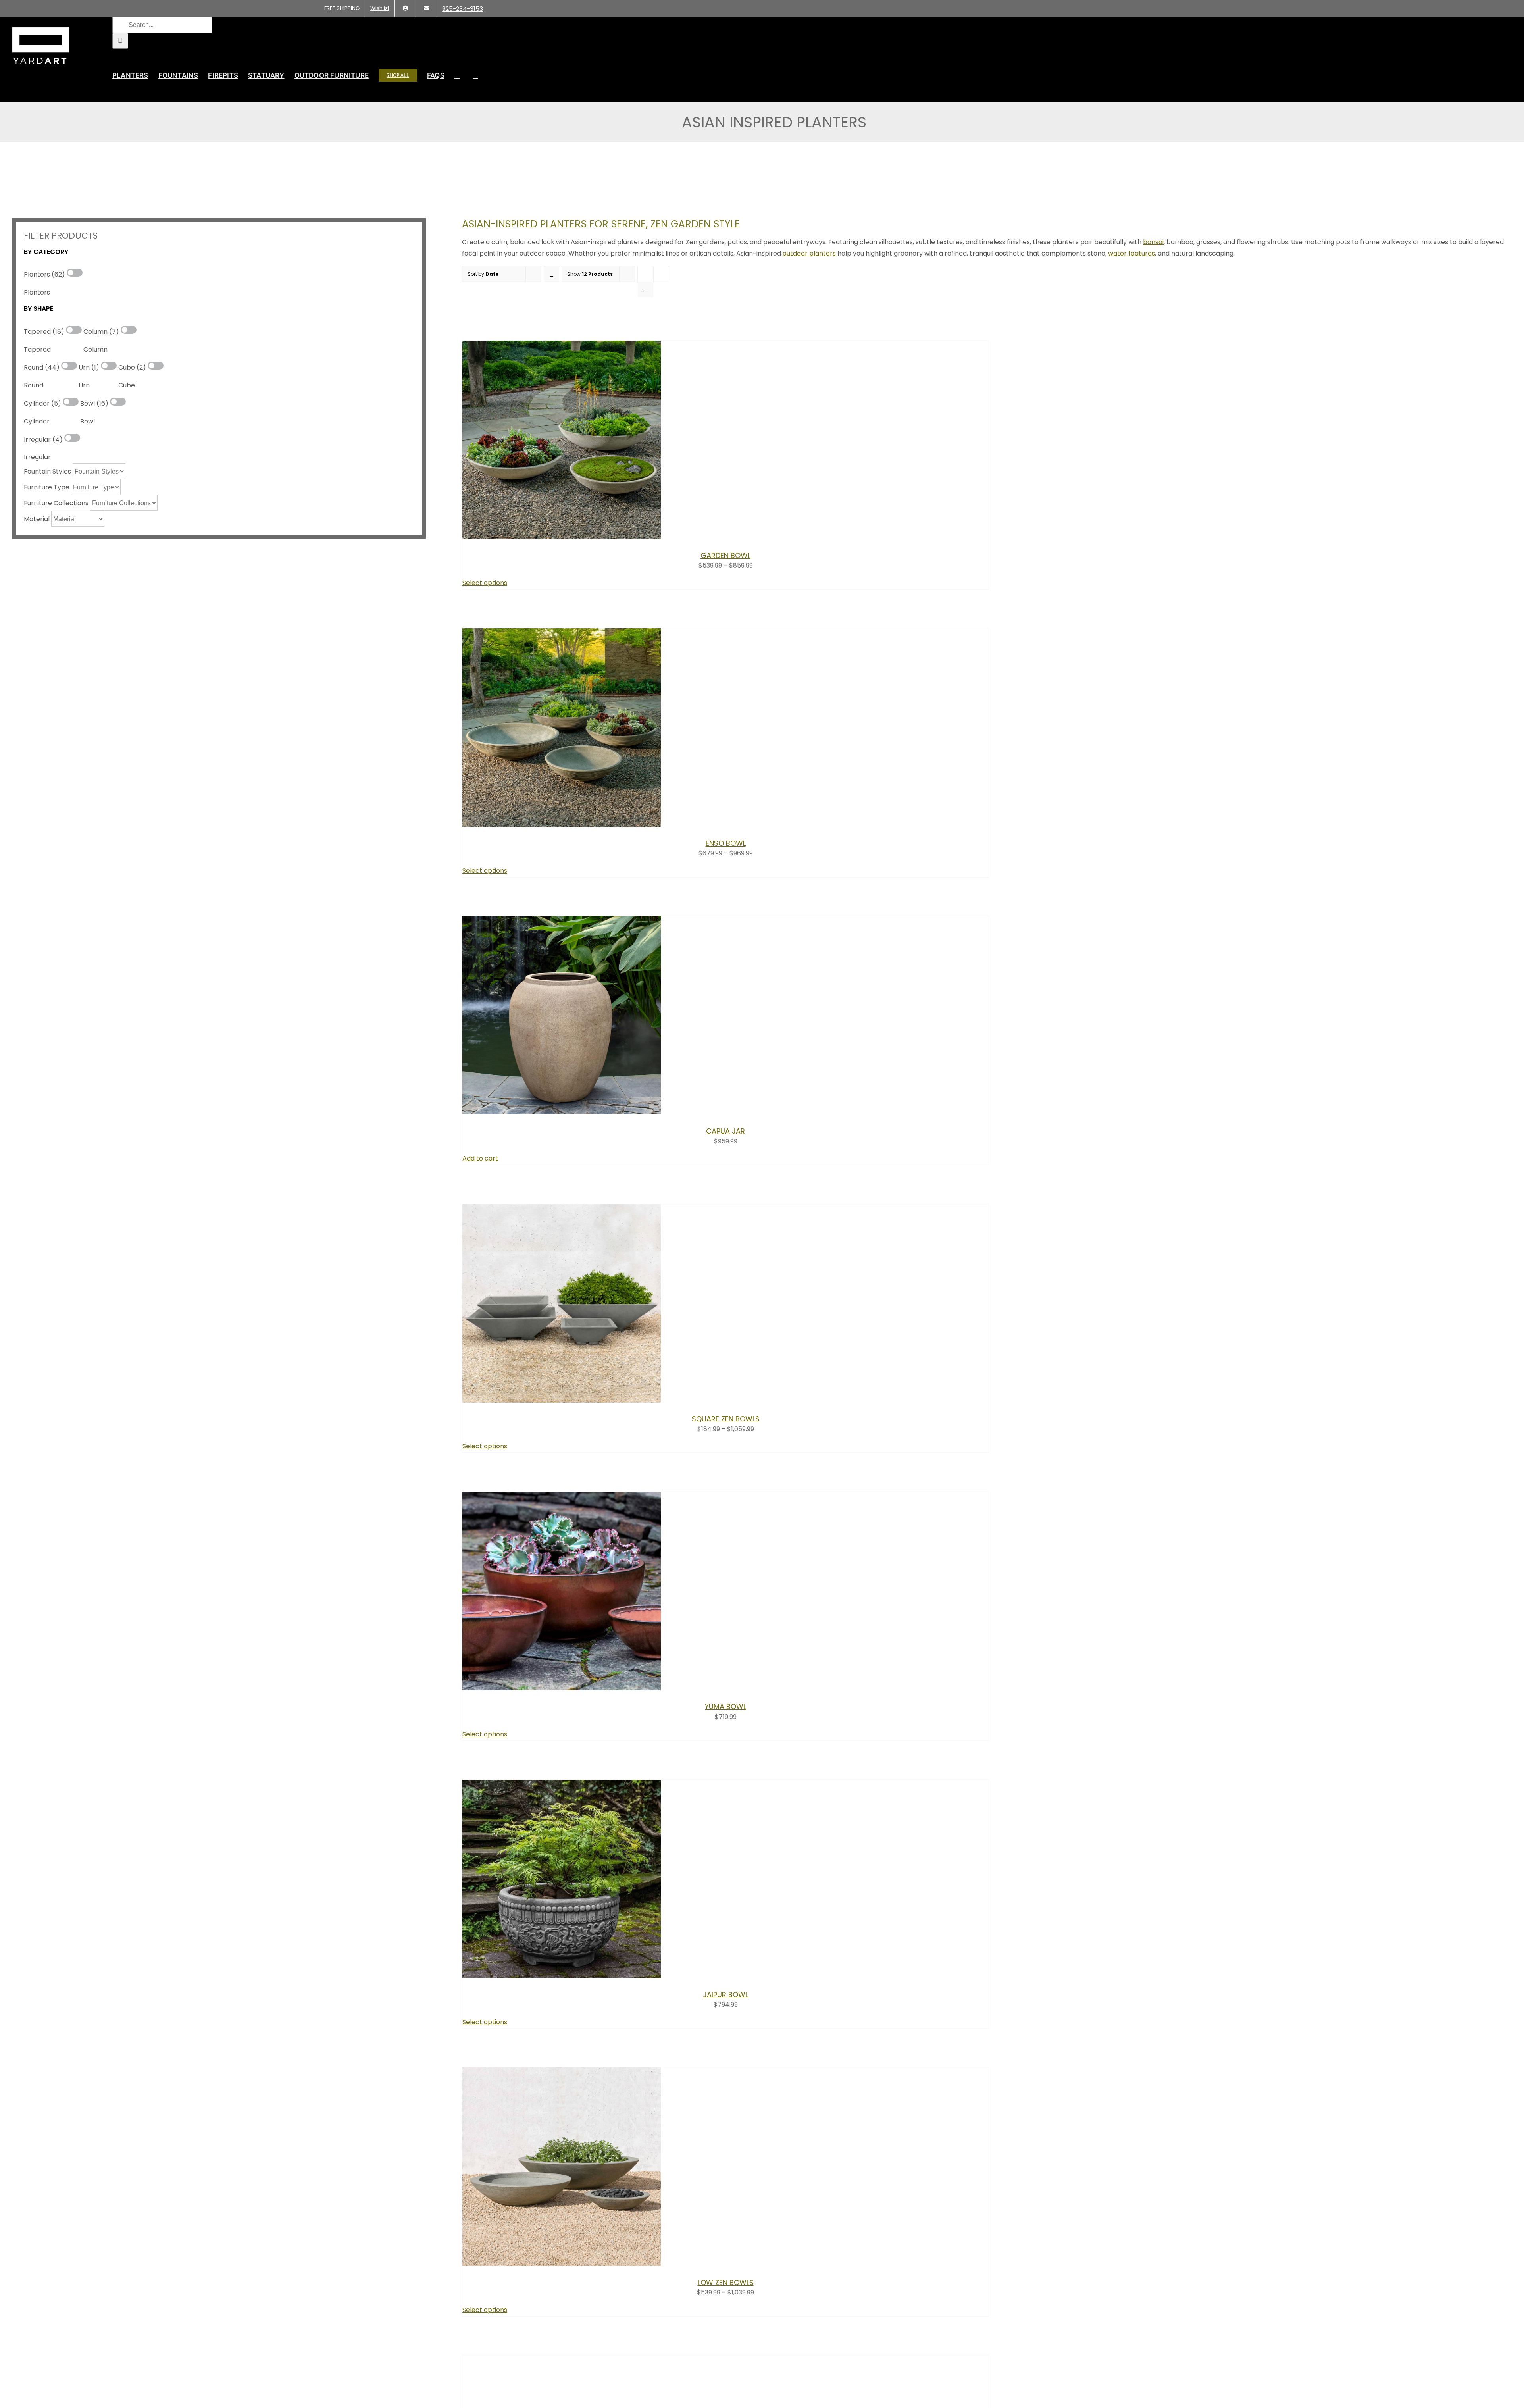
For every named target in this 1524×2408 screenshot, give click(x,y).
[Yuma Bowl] (562, 1688)
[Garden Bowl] (562, 537)
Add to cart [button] (480, 1158)
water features (1131, 253)
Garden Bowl (725, 555)
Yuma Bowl (725, 1706)
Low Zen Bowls (726, 2282)
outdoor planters (809, 253)
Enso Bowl (726, 843)
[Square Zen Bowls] (562, 1400)
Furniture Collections (56, 503)
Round (34, 385)
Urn (84, 385)
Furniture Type (47, 487)
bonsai (1153, 242)
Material (37, 519)
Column (95, 349)
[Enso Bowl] (562, 825)
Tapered (37, 349)
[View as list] (646, 290)
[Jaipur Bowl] (562, 1976)
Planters (37, 292)
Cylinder (37, 421)
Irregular (37, 457)
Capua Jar (725, 1131)
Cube (127, 385)
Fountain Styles (47, 471)
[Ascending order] (551, 274)
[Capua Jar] (562, 1112)
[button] (476, 75)
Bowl (88, 421)
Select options (485, 583)
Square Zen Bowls (726, 1419)
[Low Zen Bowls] (562, 2264)
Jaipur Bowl (725, 1995)
